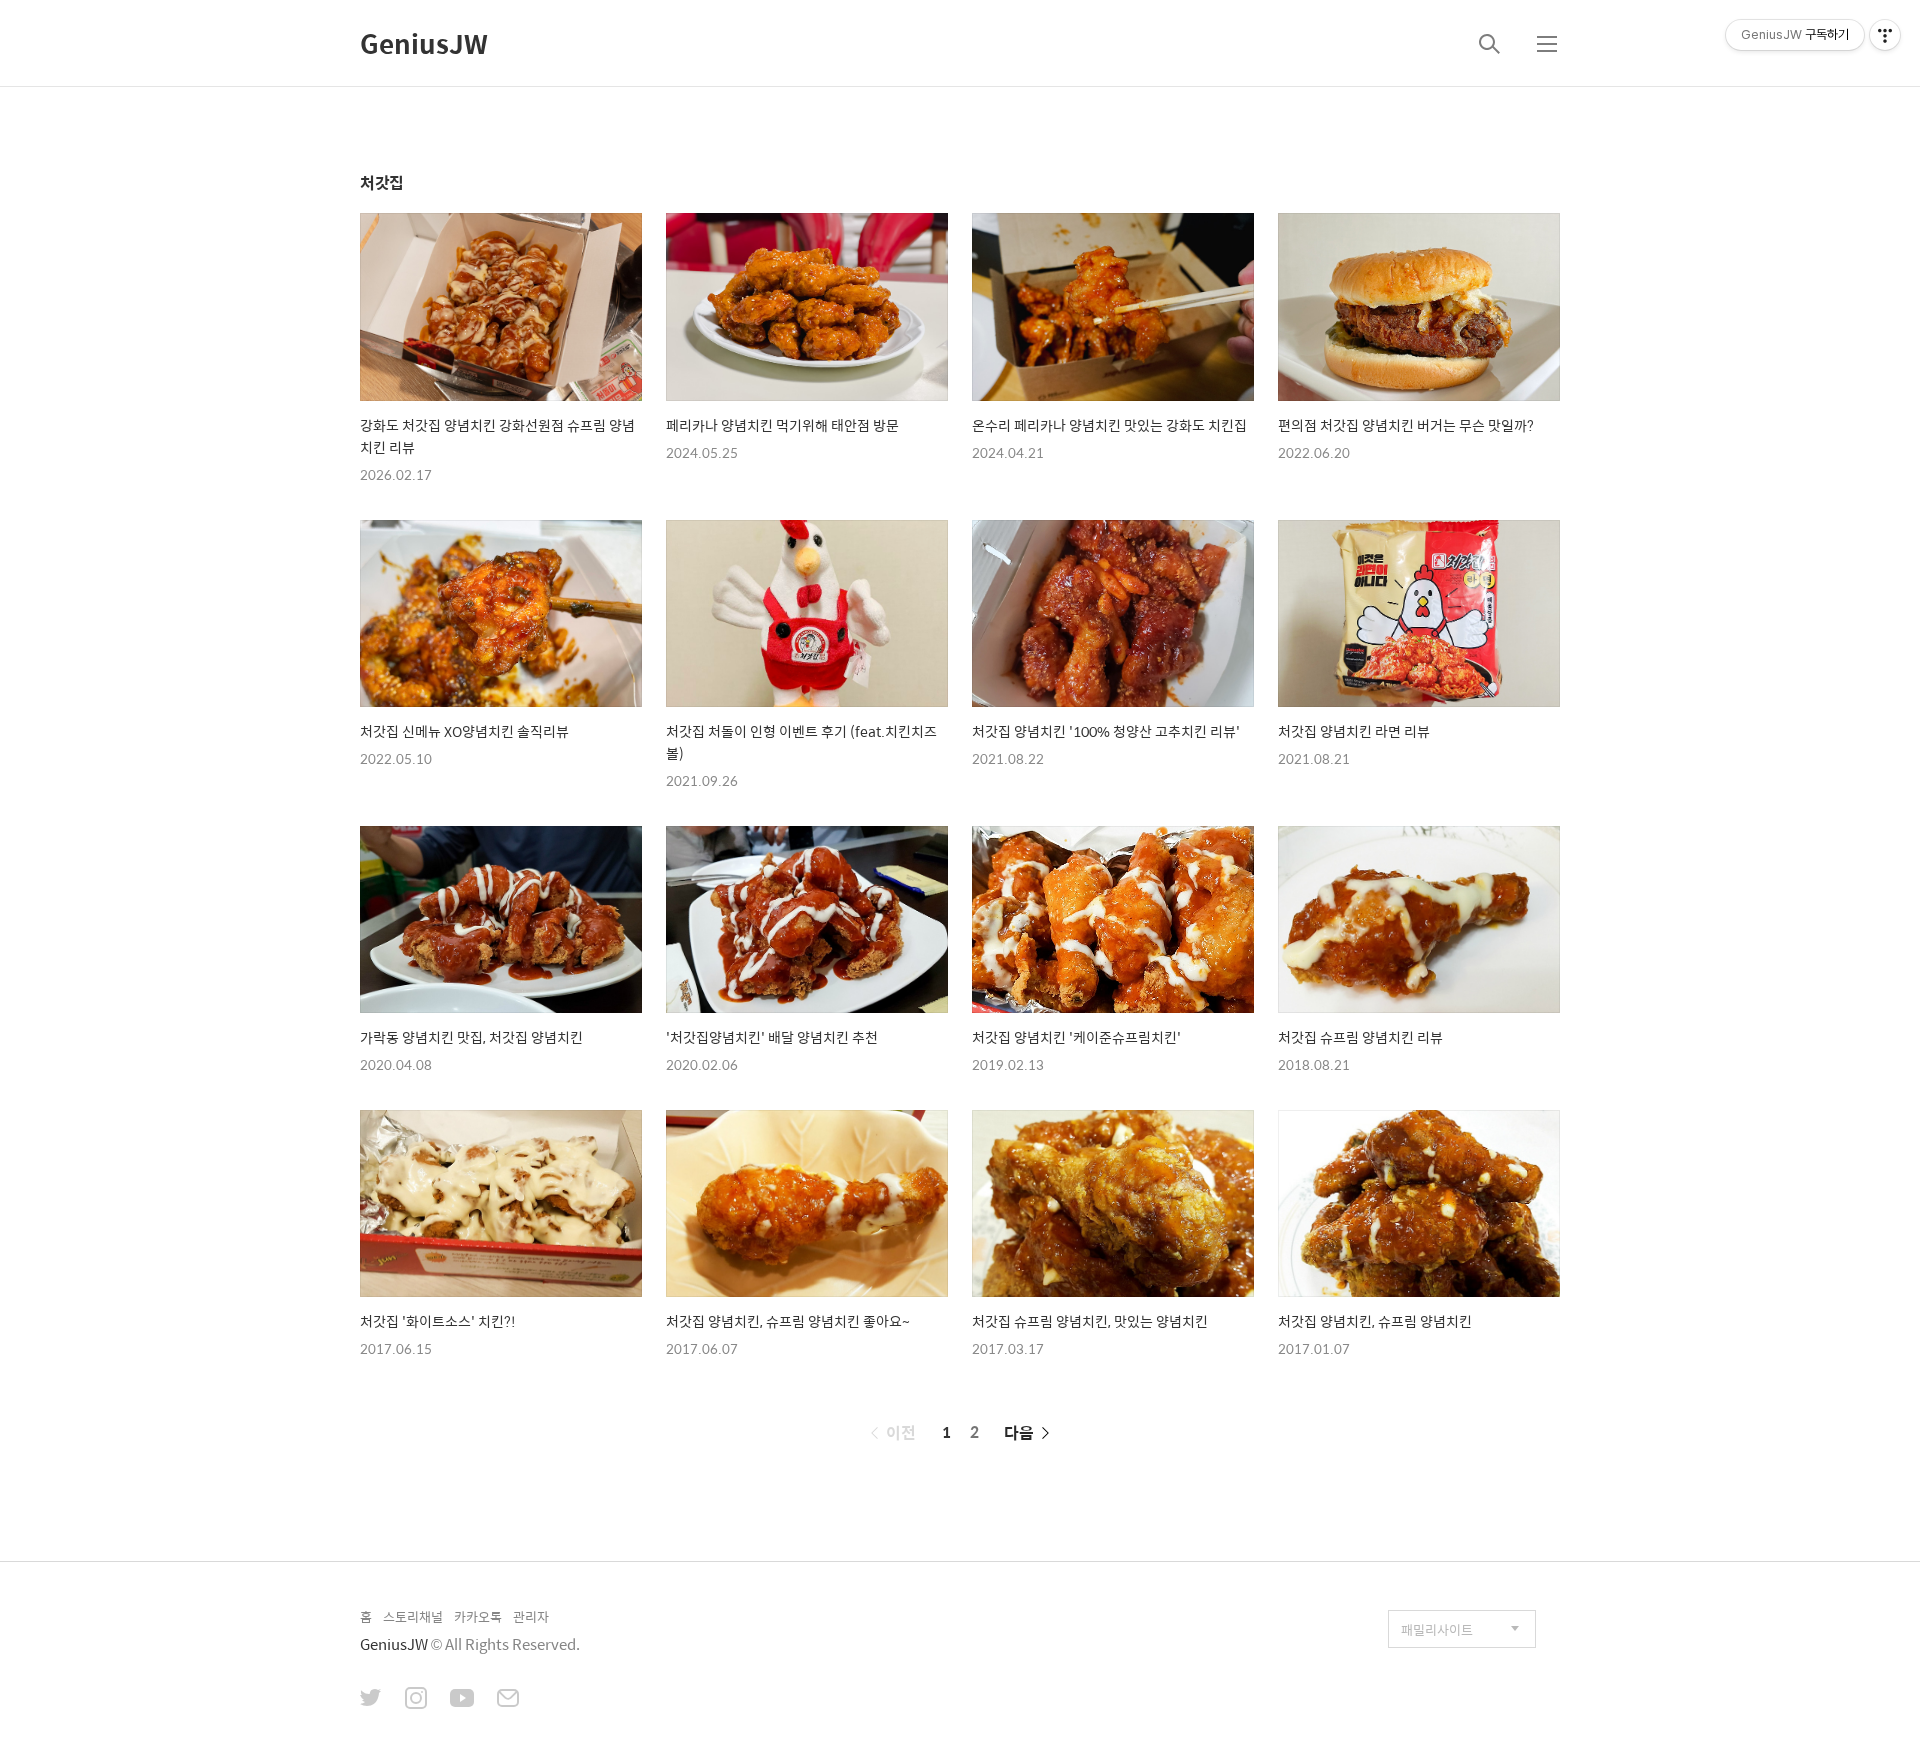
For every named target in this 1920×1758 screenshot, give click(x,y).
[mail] (508, 1700)
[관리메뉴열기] (1885, 35)
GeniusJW (424, 43)
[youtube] (462, 1700)
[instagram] (416, 1700)
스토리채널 (413, 1616)
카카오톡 (478, 1616)
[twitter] (371, 1700)
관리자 (531, 1616)
